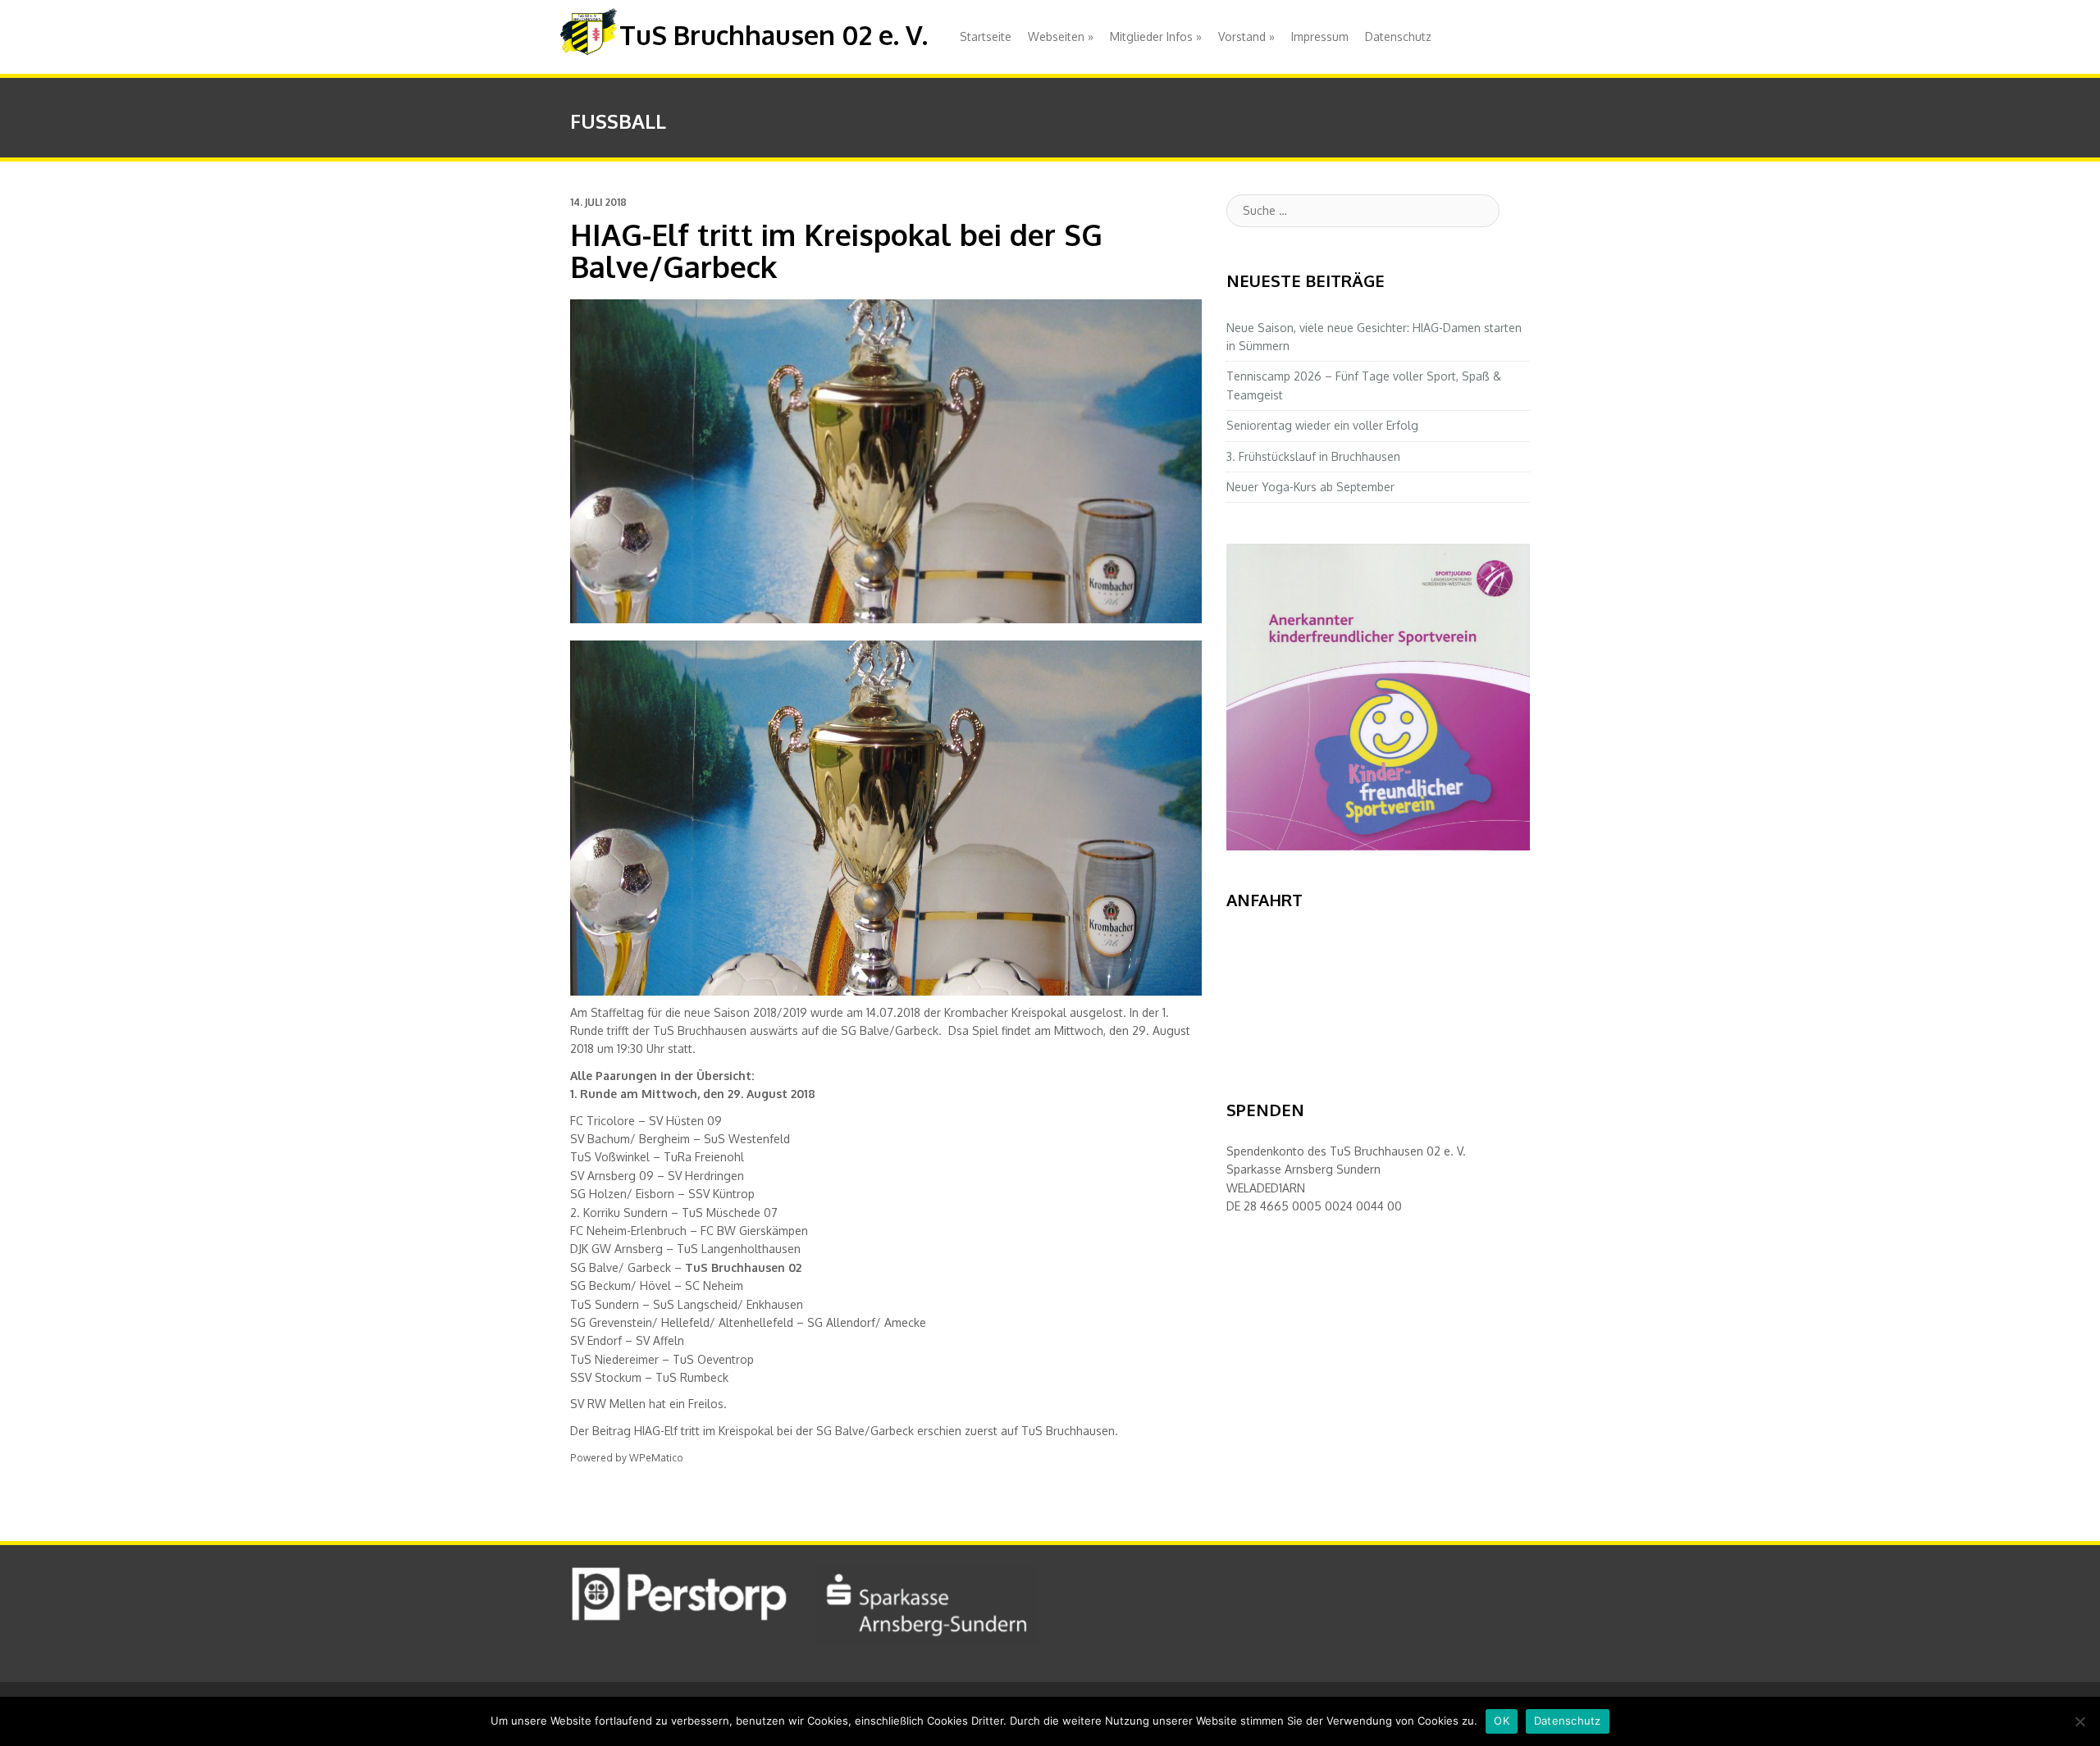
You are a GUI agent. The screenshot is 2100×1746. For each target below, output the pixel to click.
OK (1502, 1721)
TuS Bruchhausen (1068, 1431)
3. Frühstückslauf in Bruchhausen (1313, 456)
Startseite (986, 36)
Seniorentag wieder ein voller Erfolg (1322, 425)
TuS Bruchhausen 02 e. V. (774, 35)
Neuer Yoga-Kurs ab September (1310, 487)
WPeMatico (656, 1458)
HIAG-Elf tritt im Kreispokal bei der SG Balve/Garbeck (774, 1431)
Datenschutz (1398, 36)
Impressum (1320, 36)
